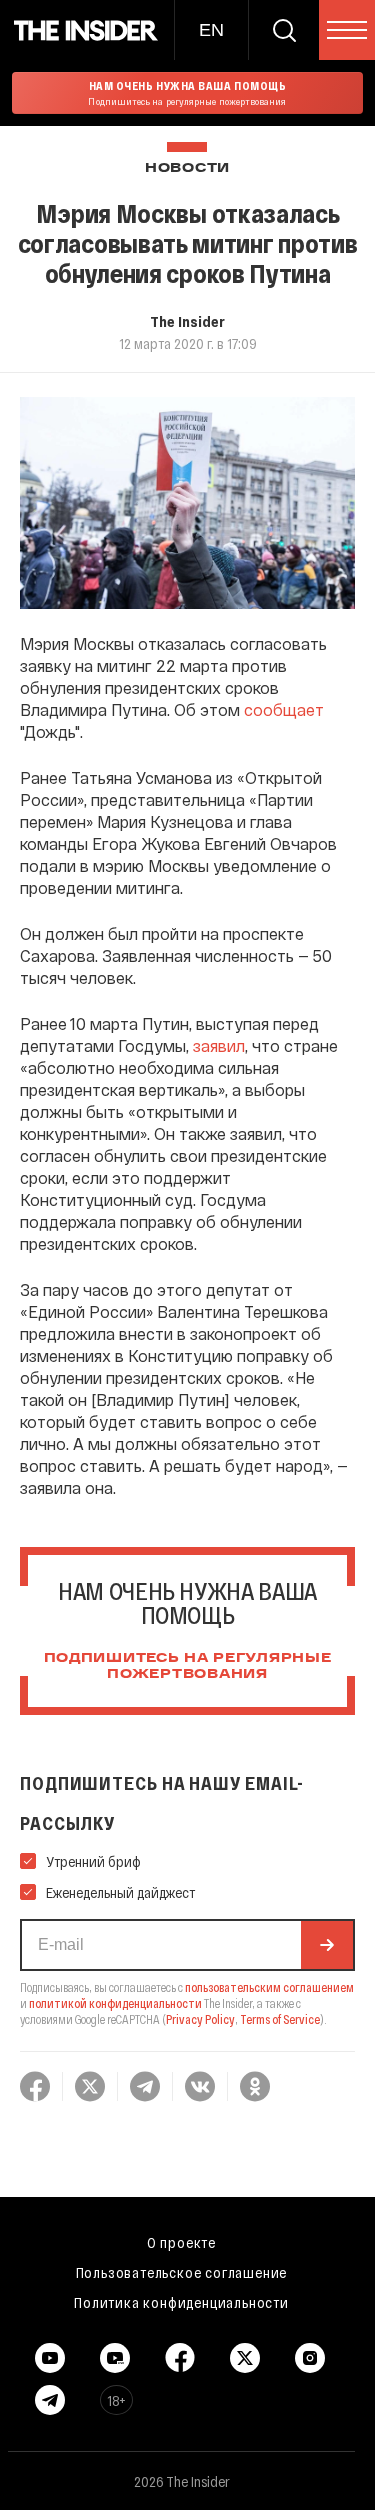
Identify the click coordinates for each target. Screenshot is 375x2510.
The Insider (187, 321)
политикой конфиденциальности (115, 2003)
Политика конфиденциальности (181, 2302)
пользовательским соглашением (269, 1987)
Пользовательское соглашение (182, 2272)
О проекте (181, 2242)
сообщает (284, 709)
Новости (187, 168)
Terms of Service (280, 2019)
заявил (219, 1045)
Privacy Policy (200, 2019)
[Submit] (327, 1945)
